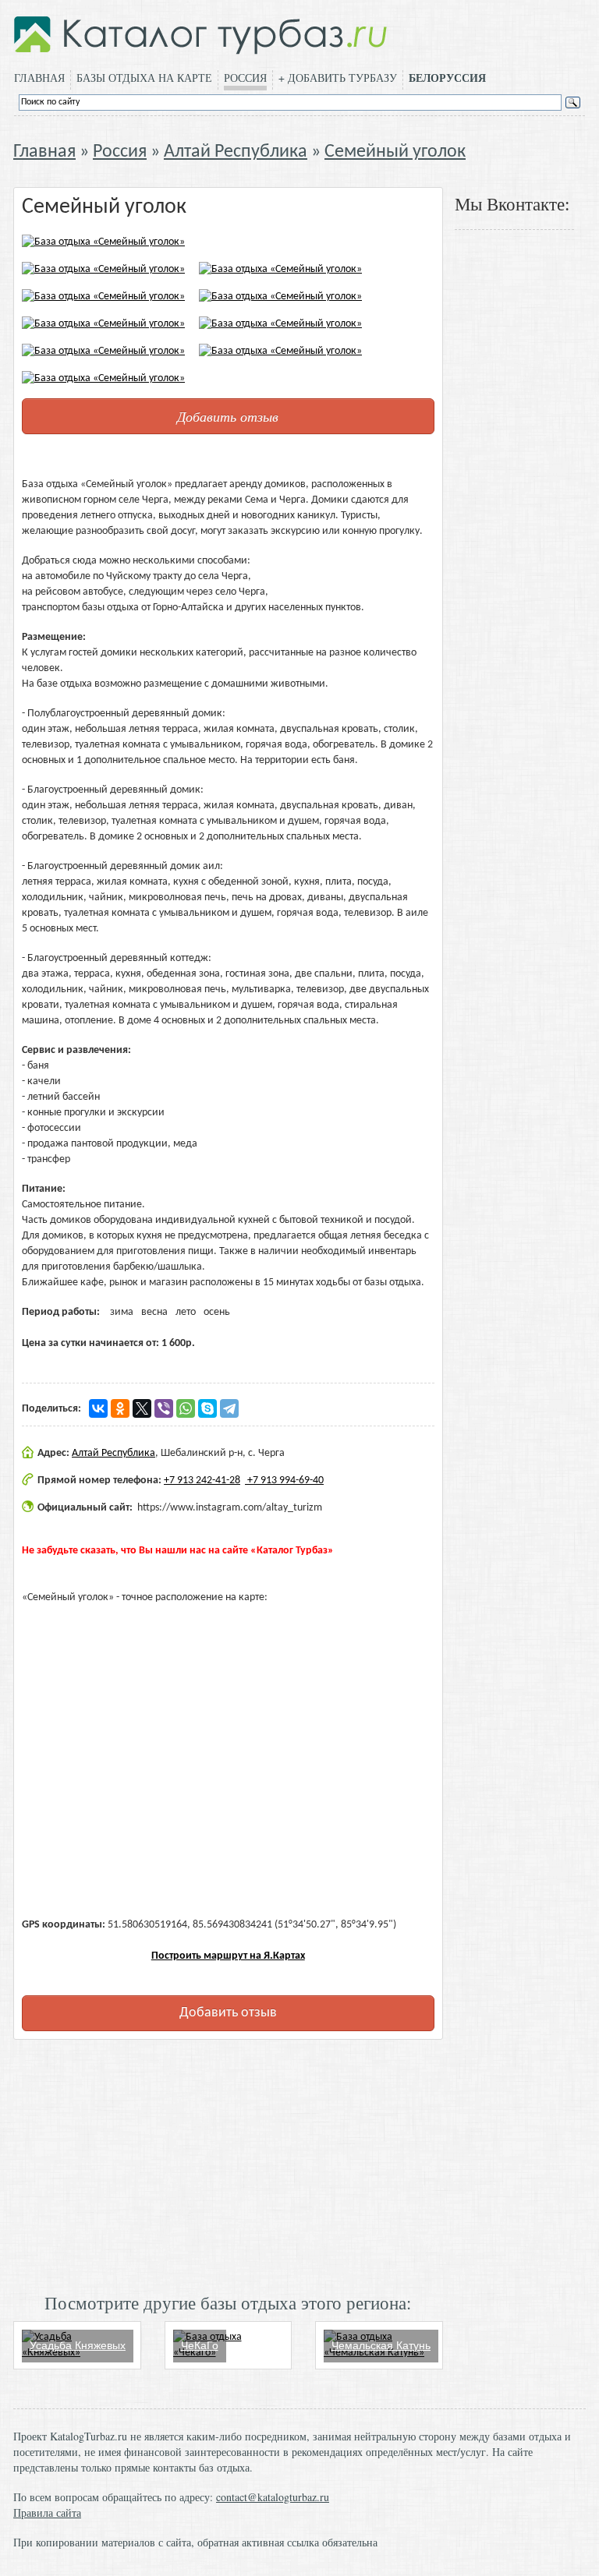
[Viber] (164, 1408)
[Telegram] (229, 1408)
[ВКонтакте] (98, 1408)
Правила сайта (47, 2512)
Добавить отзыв (228, 416)
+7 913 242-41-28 (202, 1481)
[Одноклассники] (120, 1408)
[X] (142, 1408)
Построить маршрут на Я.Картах (228, 1956)
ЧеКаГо (200, 2345)
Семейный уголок (395, 152)
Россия (245, 78)
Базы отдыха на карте (144, 78)
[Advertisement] (228, 2164)
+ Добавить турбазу (338, 78)
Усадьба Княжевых (78, 2345)
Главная (39, 78)
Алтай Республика (236, 152)
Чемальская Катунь (381, 2345)
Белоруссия (447, 78)
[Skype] (207, 1408)
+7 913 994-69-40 (284, 1481)
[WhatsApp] (186, 1408)
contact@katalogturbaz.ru (273, 2497)
